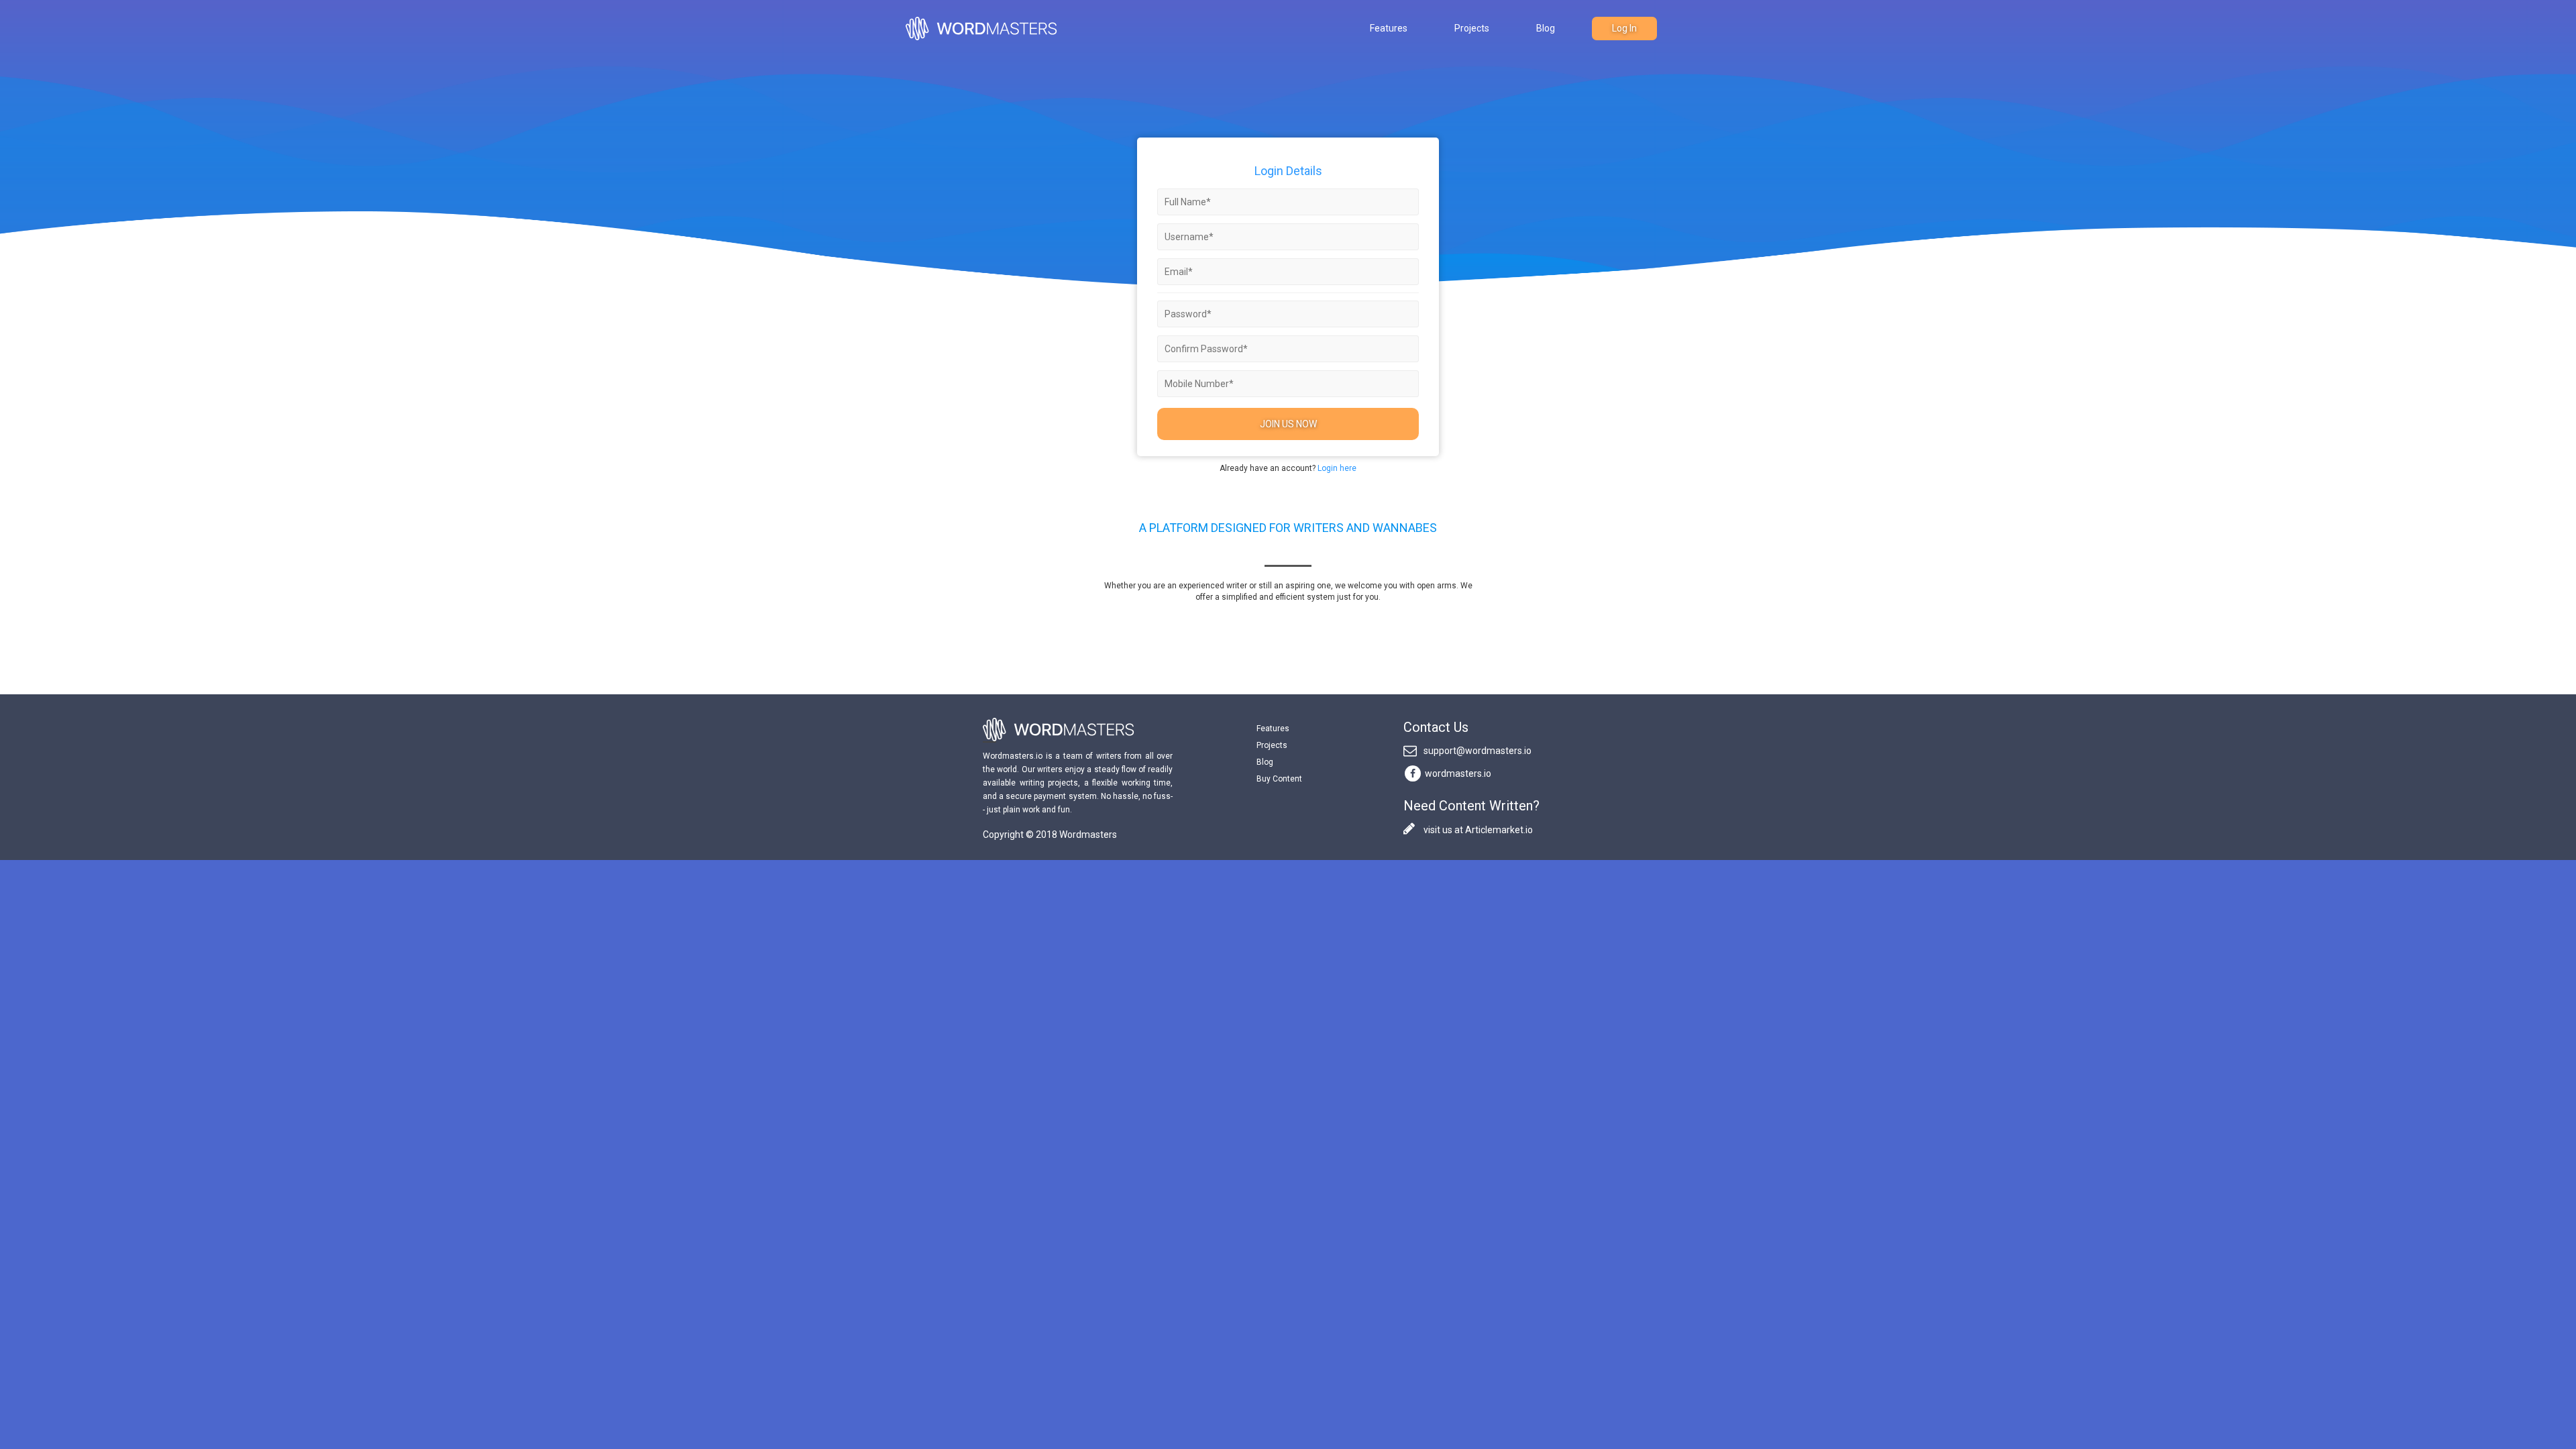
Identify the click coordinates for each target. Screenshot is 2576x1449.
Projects (1472, 28)
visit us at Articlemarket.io (1477, 830)
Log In (1624, 28)
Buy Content (1279, 779)
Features (1389, 28)
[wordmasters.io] (1413, 772)
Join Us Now (1288, 424)
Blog (1546, 28)
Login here (1337, 468)
